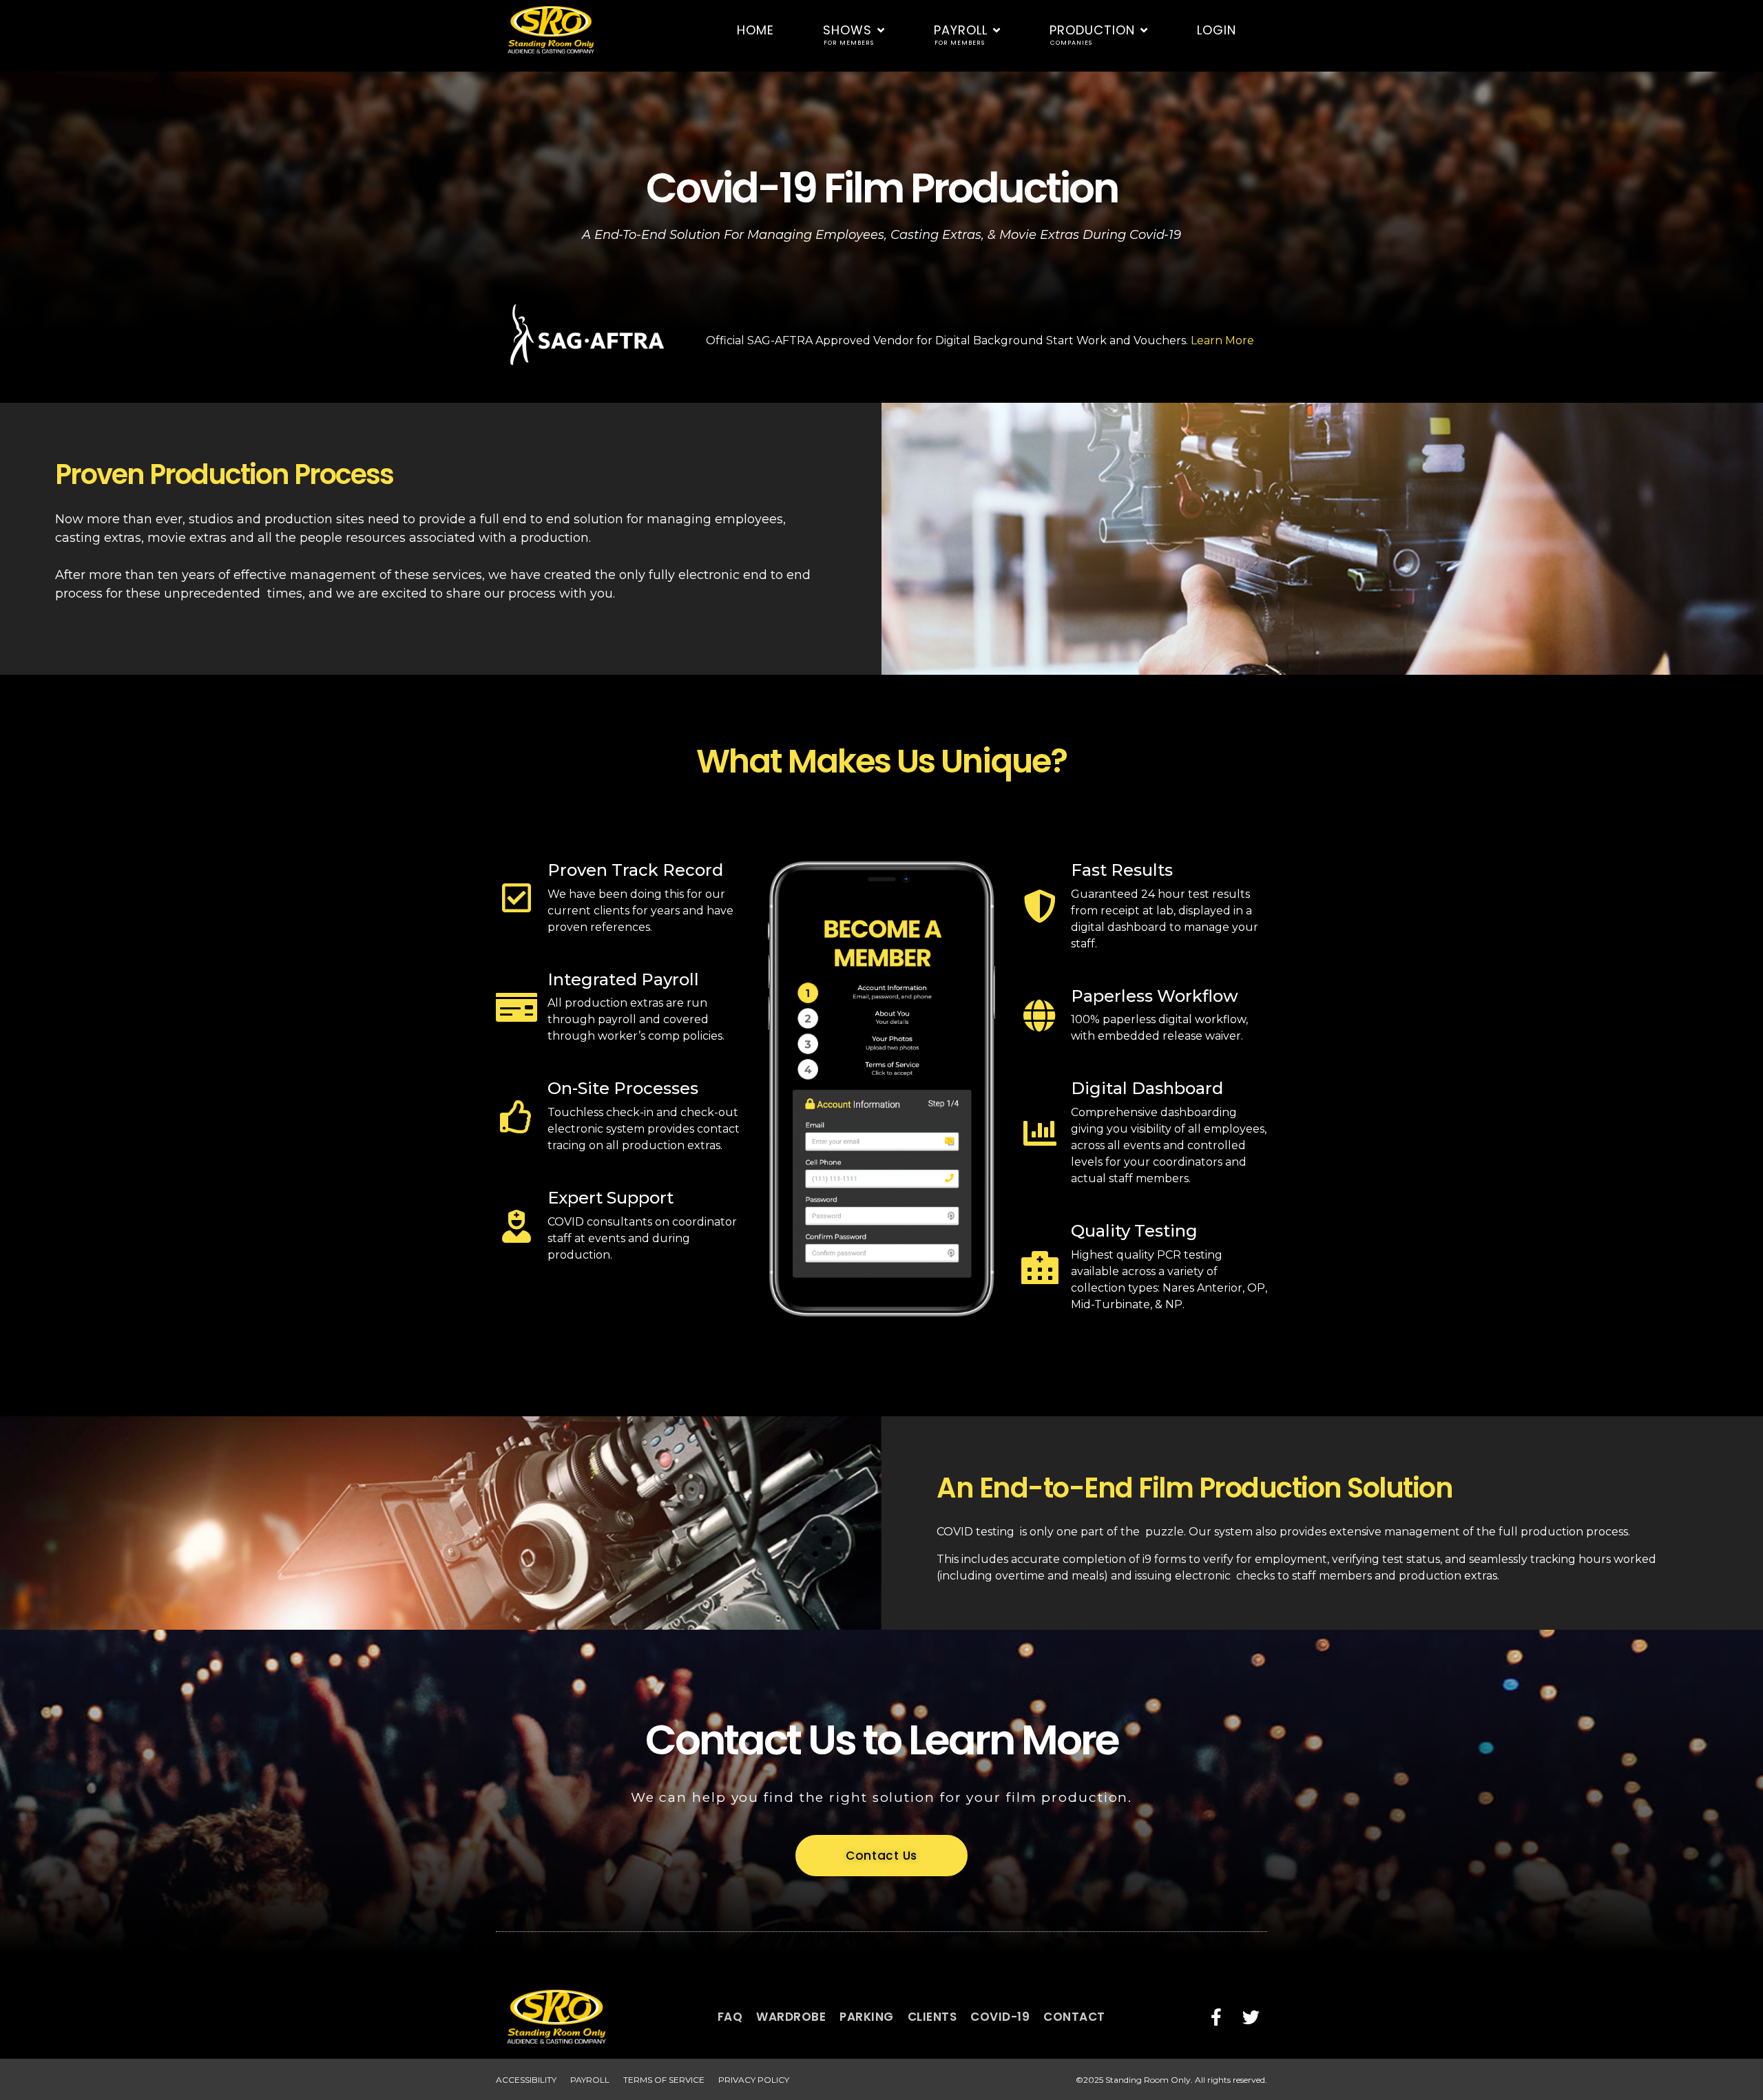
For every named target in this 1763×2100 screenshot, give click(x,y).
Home (755, 30)
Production (1092, 34)
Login (1217, 30)
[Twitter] (1251, 2017)
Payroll (961, 34)
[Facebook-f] (1216, 2017)
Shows (848, 34)
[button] (881, 1856)
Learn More (1222, 340)
